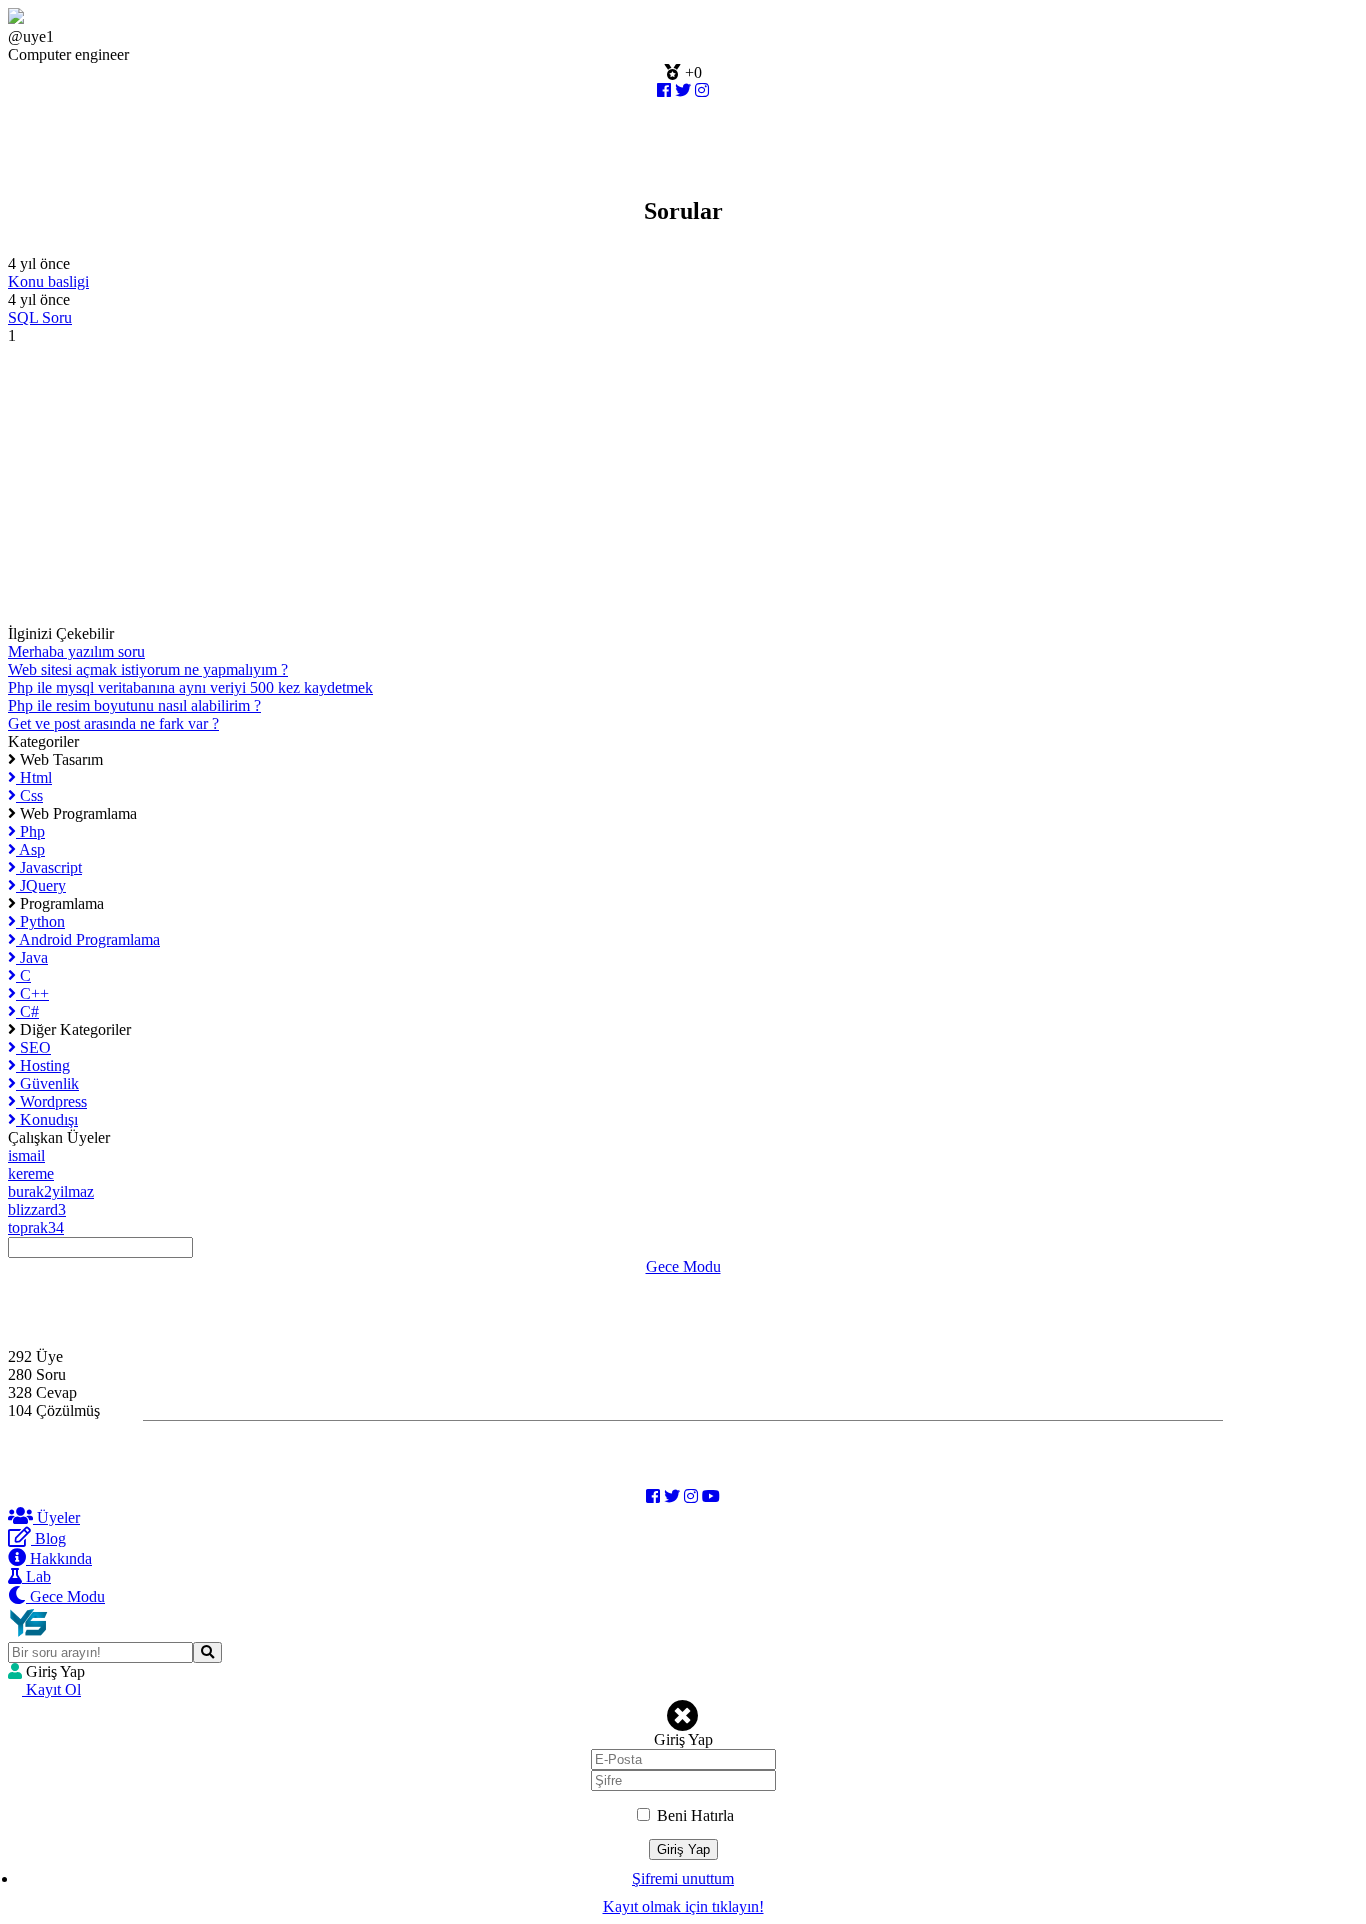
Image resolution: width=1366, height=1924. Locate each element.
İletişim (31, 1302)
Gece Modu (683, 1266)
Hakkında (39, 1320)
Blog (23, 1338)
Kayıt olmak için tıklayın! (683, 1906)
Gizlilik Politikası (62, 1284)
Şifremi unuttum (683, 1878)
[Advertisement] (608, 485)
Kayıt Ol (51, 1689)
